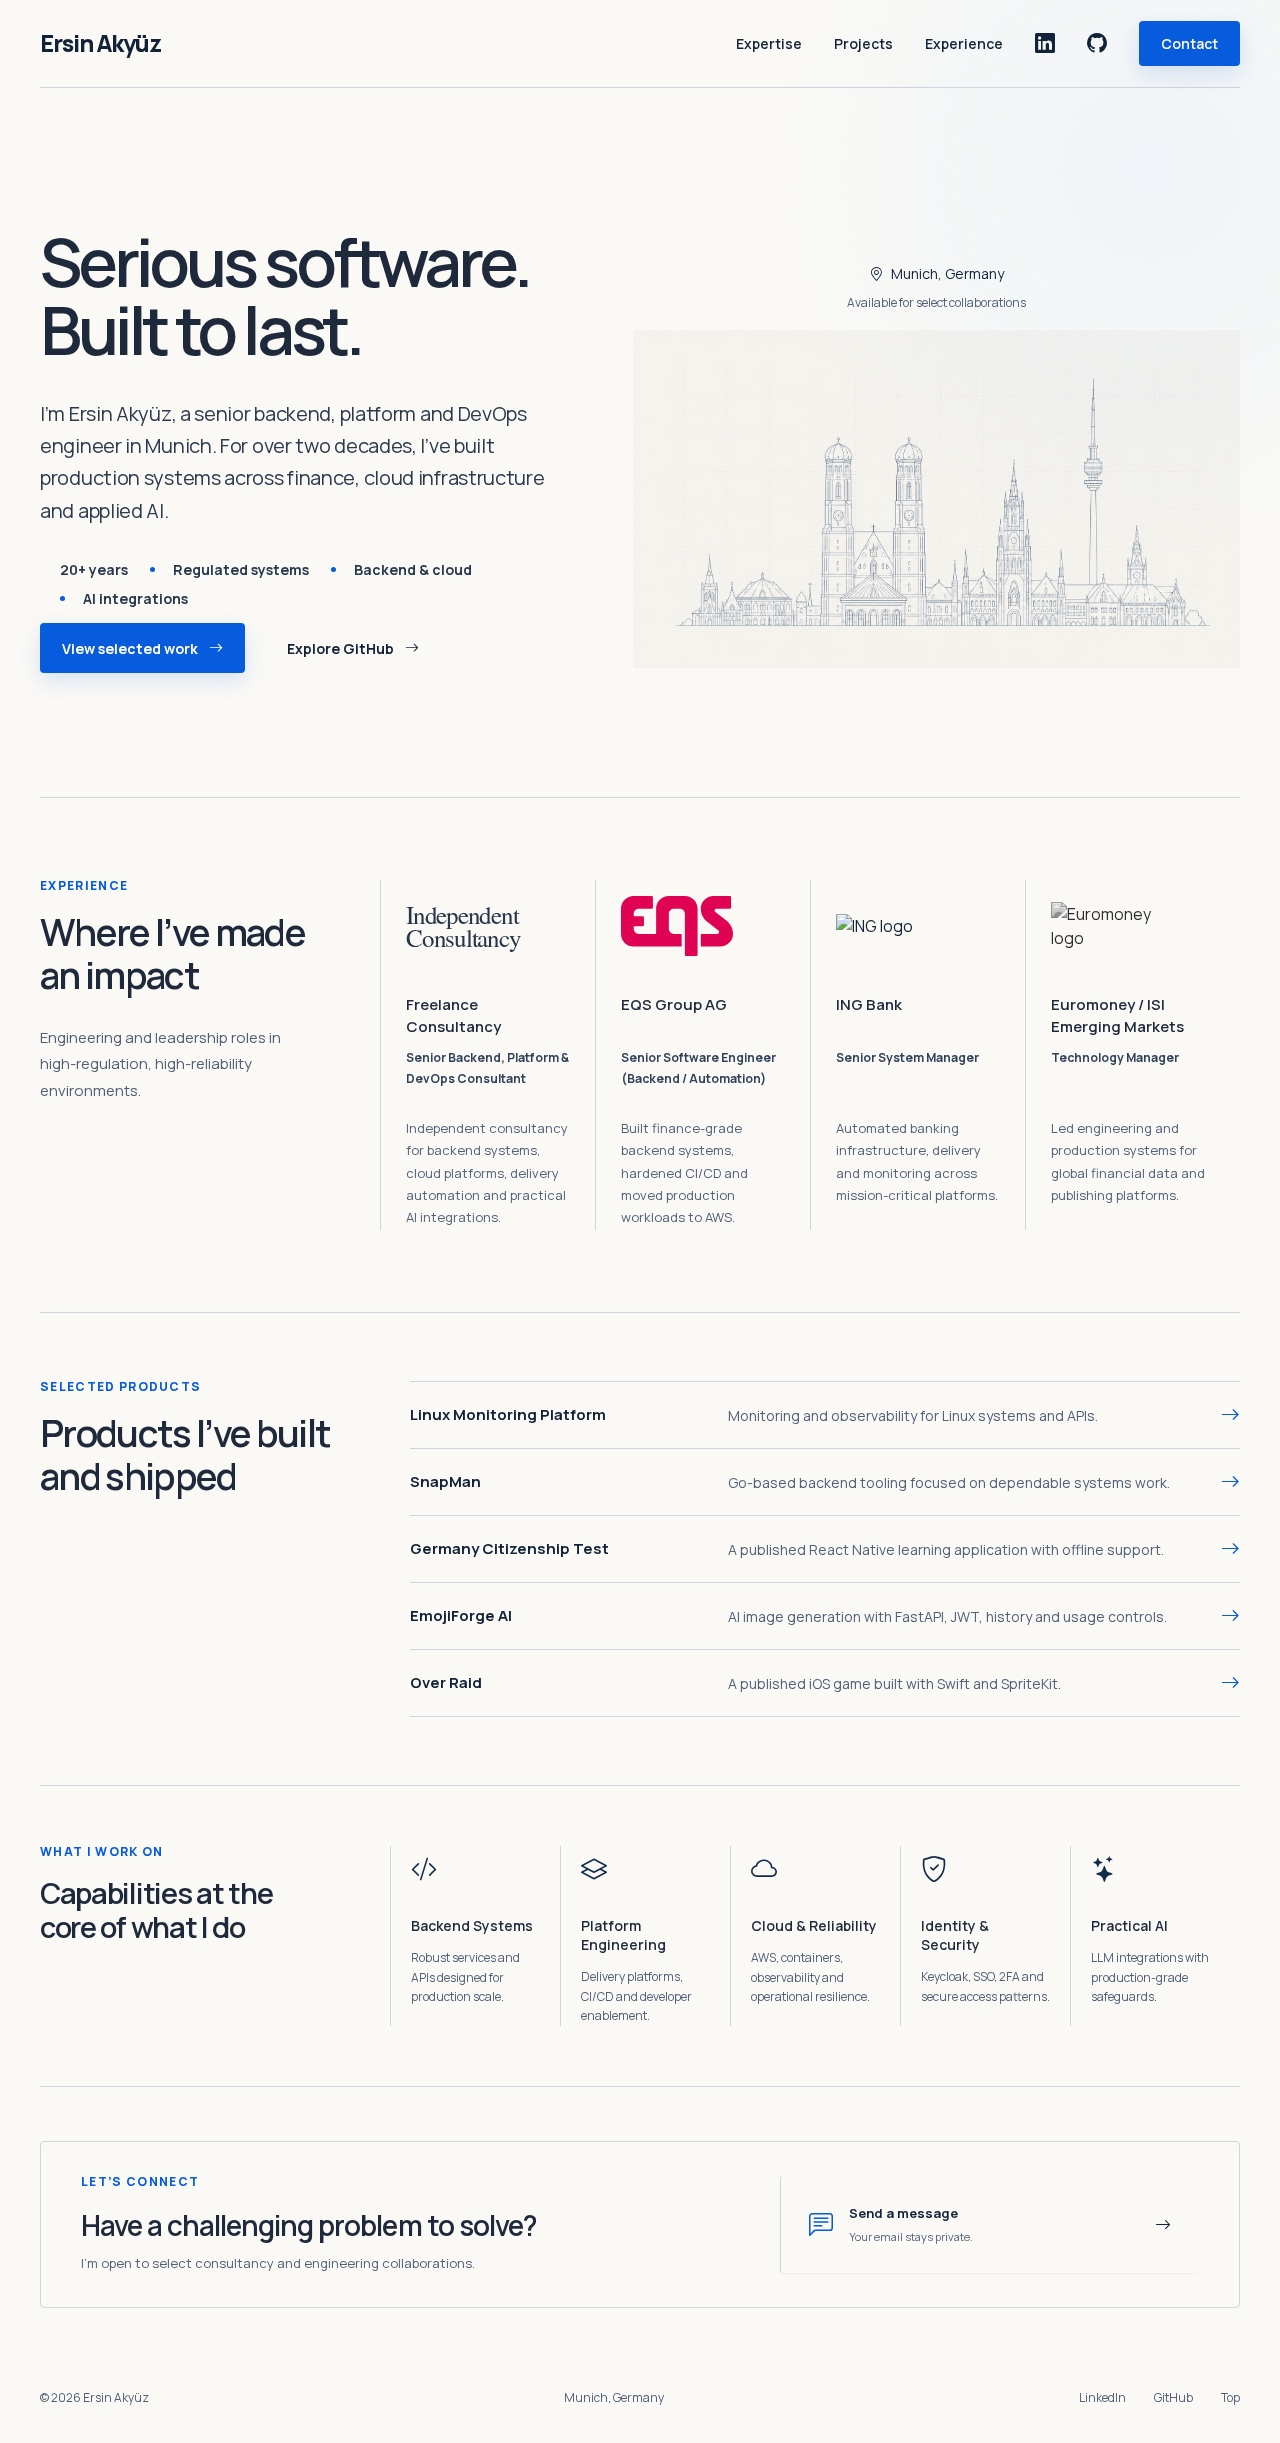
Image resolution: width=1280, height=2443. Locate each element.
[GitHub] (1097, 43)
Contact (1189, 43)
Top (1230, 2397)
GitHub (1173, 2397)
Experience (964, 43)
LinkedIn (1102, 2397)
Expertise (769, 43)
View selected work (130, 648)
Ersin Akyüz (100, 43)
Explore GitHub (340, 648)
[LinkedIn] (1045, 43)
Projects (863, 43)
